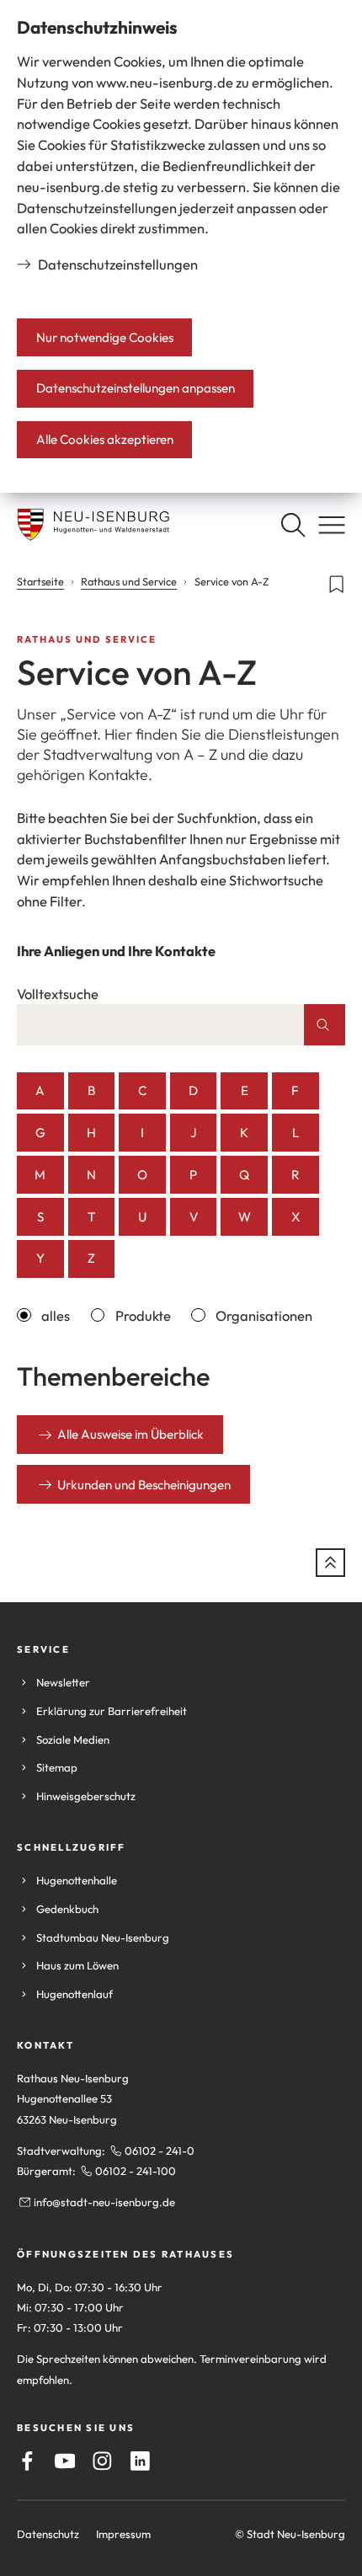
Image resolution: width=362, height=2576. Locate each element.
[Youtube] (65, 2461)
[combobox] (160, 1025)
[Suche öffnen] (293, 525)
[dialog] (181, 246)
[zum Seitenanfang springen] (330, 1563)
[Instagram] (102, 2461)
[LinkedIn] (140, 2461)
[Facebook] (27, 2461)
